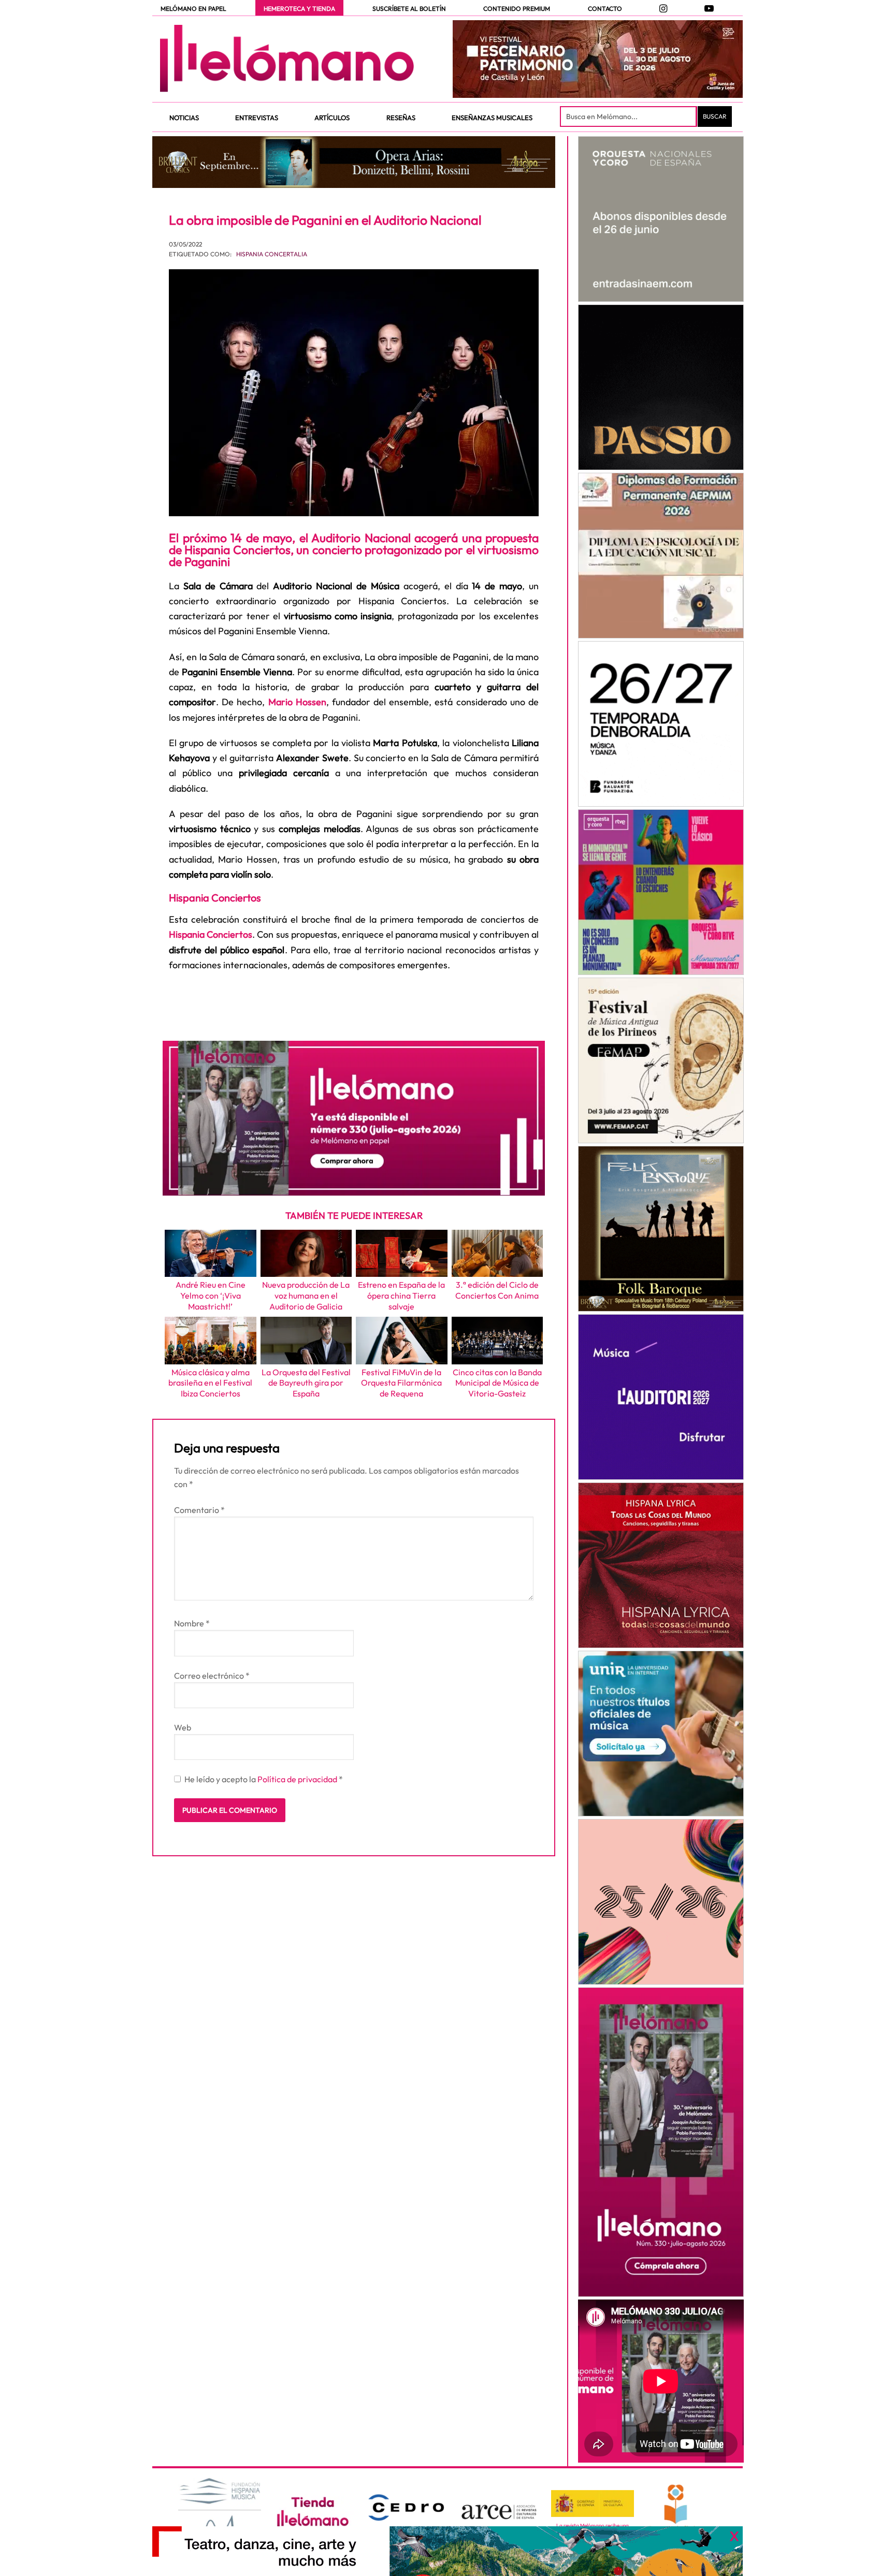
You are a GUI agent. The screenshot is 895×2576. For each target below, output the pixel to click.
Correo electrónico (212, 1676)
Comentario (199, 1510)
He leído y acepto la (264, 1779)
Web (183, 1727)
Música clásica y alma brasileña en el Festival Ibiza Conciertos (210, 1383)
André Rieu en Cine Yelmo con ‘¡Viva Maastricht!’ (211, 1296)
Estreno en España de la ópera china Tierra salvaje (401, 1296)
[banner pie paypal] (447, 2551)
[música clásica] (661, 1734)
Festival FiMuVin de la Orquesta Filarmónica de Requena (401, 1383)
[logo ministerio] (593, 2504)
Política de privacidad (298, 1779)
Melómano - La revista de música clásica (287, 59)
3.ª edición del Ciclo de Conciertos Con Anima (497, 1290)
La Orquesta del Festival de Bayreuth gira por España (306, 1383)
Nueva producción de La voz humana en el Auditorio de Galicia (306, 1296)
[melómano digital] (661, 219)
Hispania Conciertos (211, 934)
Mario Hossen (297, 702)
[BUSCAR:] (629, 117)
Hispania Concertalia (272, 254)
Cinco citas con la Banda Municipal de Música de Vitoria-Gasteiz (497, 1383)
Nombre (192, 1623)
